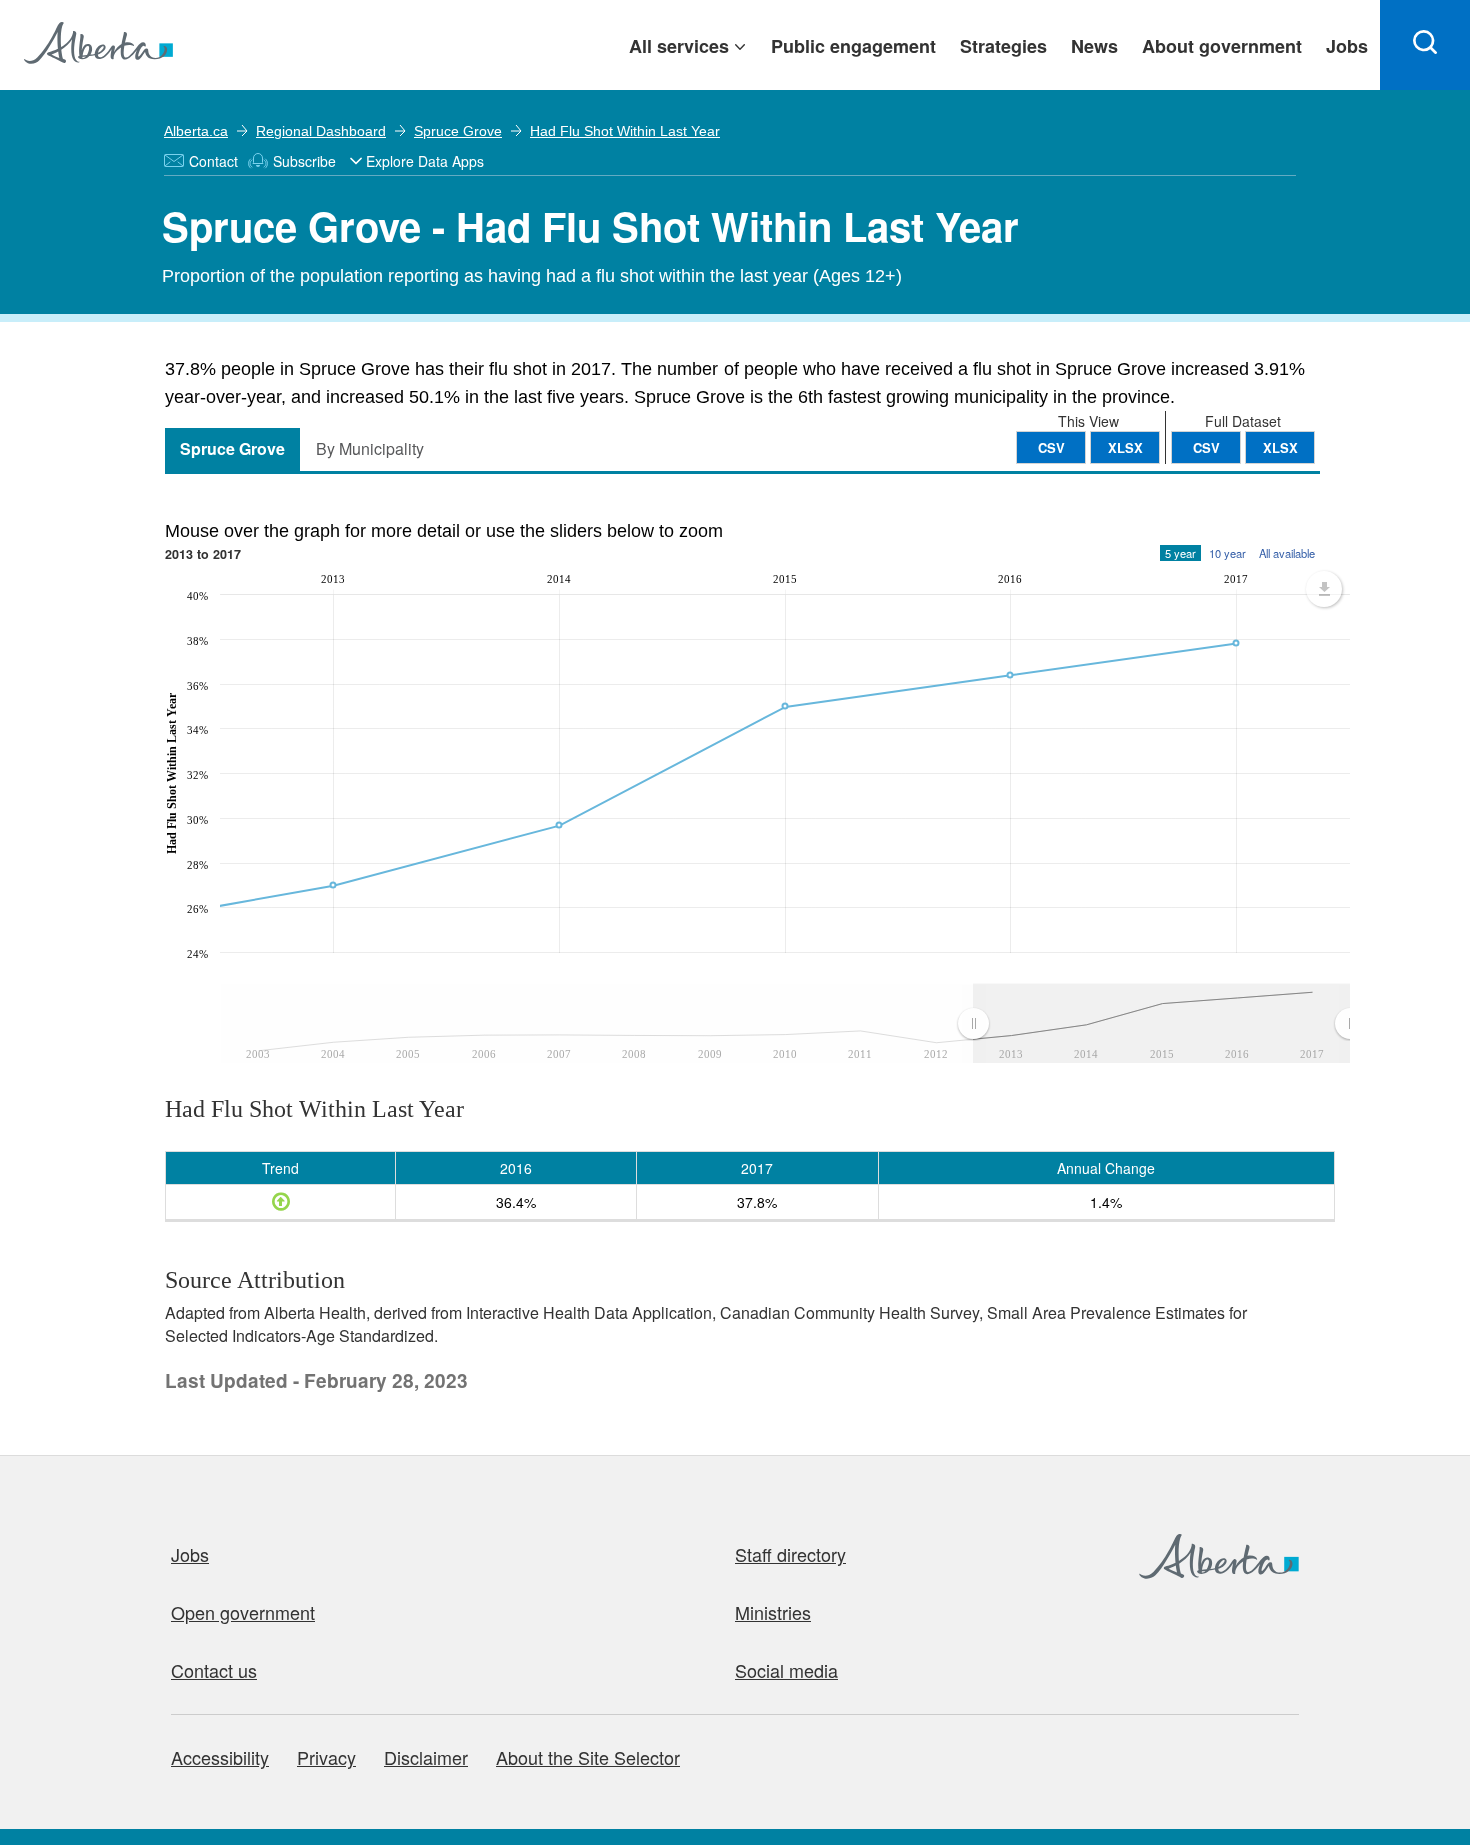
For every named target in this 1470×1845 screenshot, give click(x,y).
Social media (786, 1670)
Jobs (190, 1554)
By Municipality (370, 448)
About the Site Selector (588, 1757)
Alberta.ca (196, 131)
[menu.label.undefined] (1324, 589)
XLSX (1280, 447)
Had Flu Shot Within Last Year (625, 131)
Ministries (773, 1612)
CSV (1206, 447)
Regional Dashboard (321, 131)
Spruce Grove (458, 131)
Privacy (326, 1757)
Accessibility (220, 1757)
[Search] (1425, 45)
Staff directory (790, 1554)
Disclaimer (426, 1757)
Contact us (214, 1670)
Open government (243, 1612)
